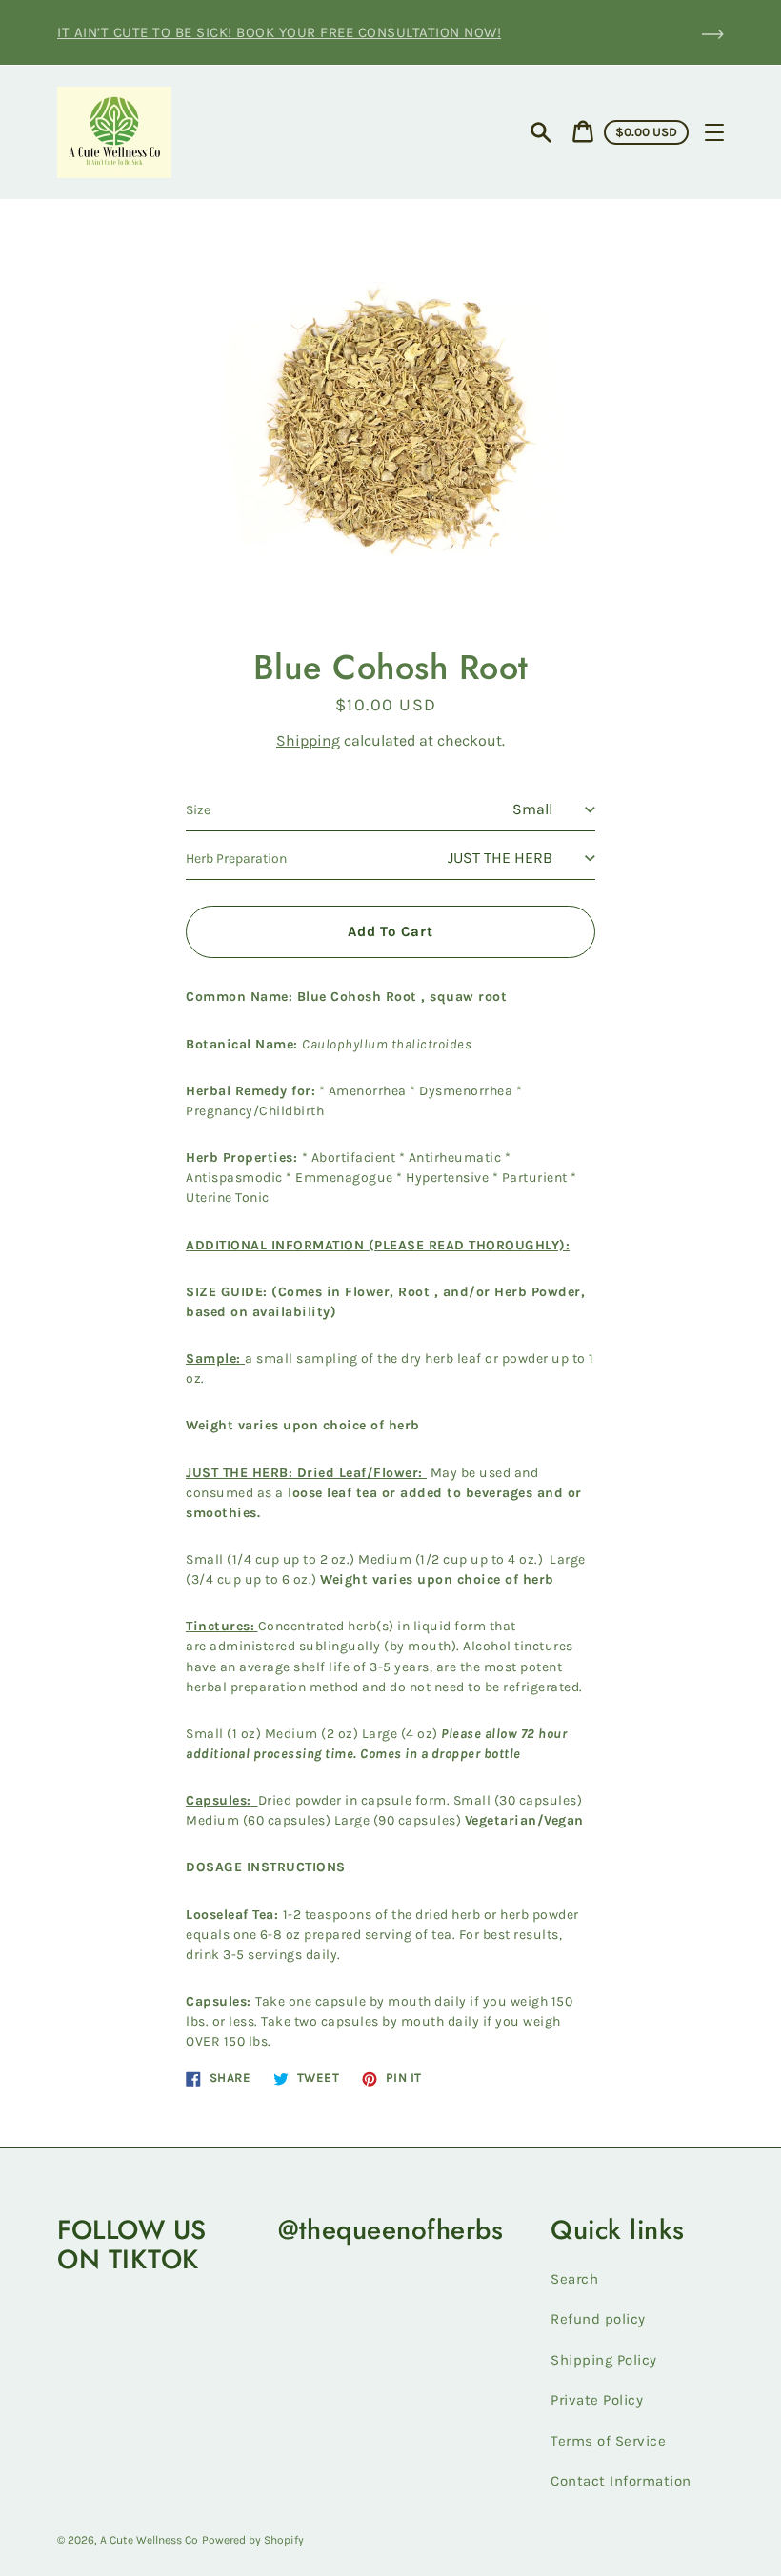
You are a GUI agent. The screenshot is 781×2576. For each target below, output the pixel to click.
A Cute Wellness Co (149, 2540)
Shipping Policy (604, 2360)
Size (198, 810)
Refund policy (598, 2319)
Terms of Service (608, 2441)
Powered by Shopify (253, 2540)
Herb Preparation (236, 859)
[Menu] (714, 132)
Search (574, 2279)
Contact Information (621, 2481)
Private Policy (597, 2400)
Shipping (308, 740)
